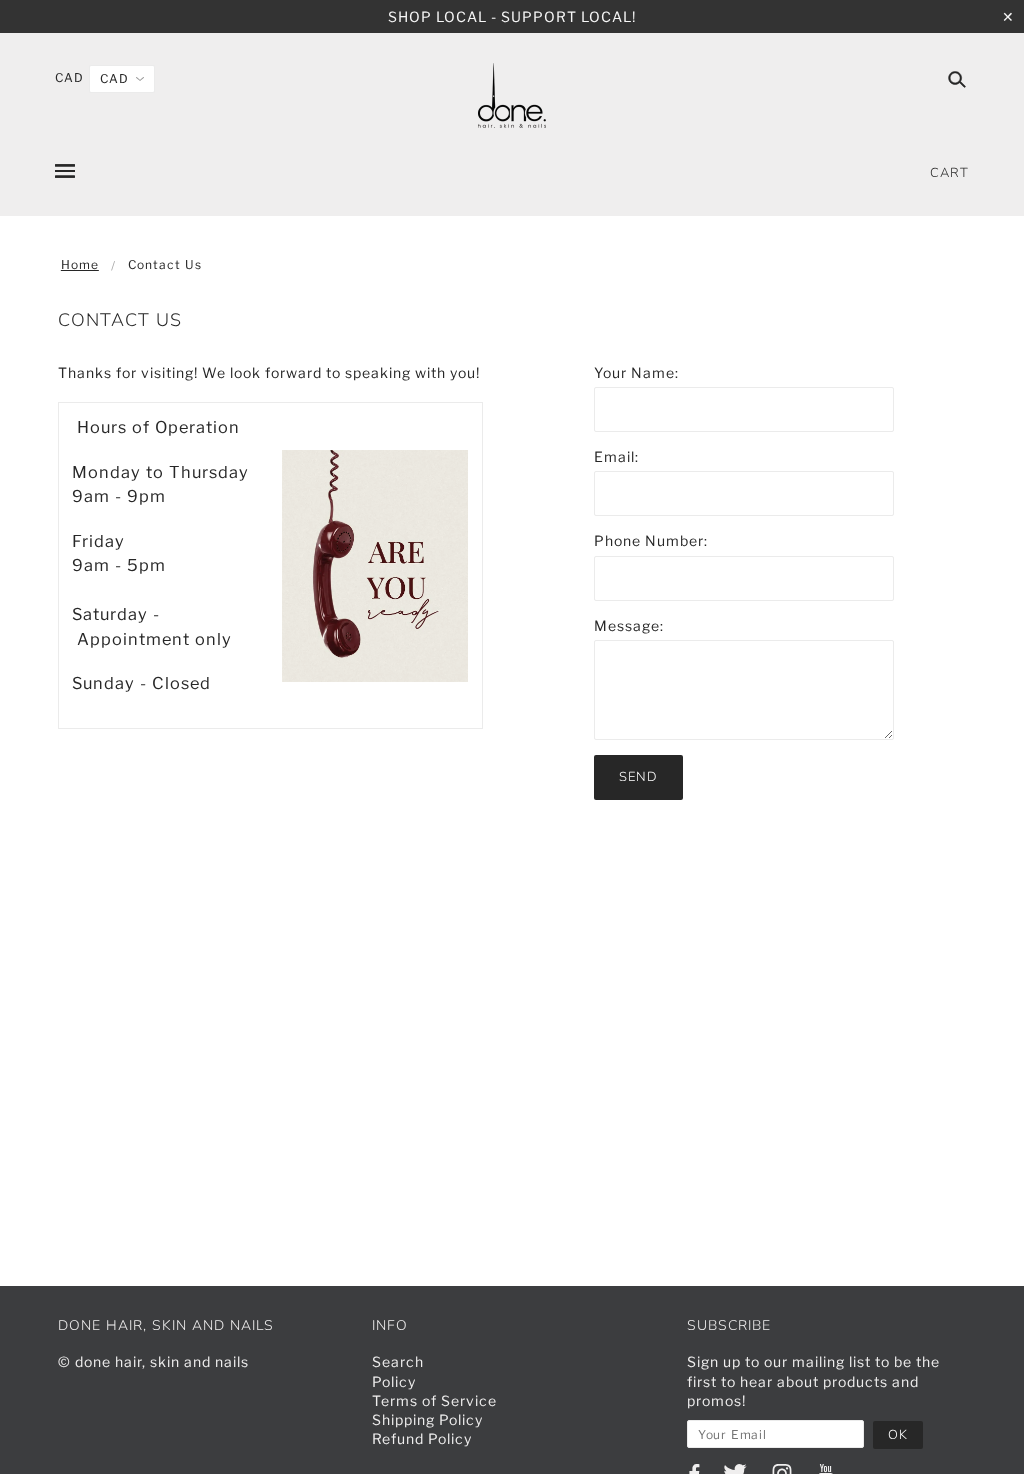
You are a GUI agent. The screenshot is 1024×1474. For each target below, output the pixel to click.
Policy (394, 1381)
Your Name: (636, 372)
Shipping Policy (427, 1419)
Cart (949, 173)
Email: (616, 456)
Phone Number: (651, 540)
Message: (629, 625)
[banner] (512, 95)
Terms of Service (434, 1400)
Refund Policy (422, 1438)
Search (398, 1361)
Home (80, 264)
